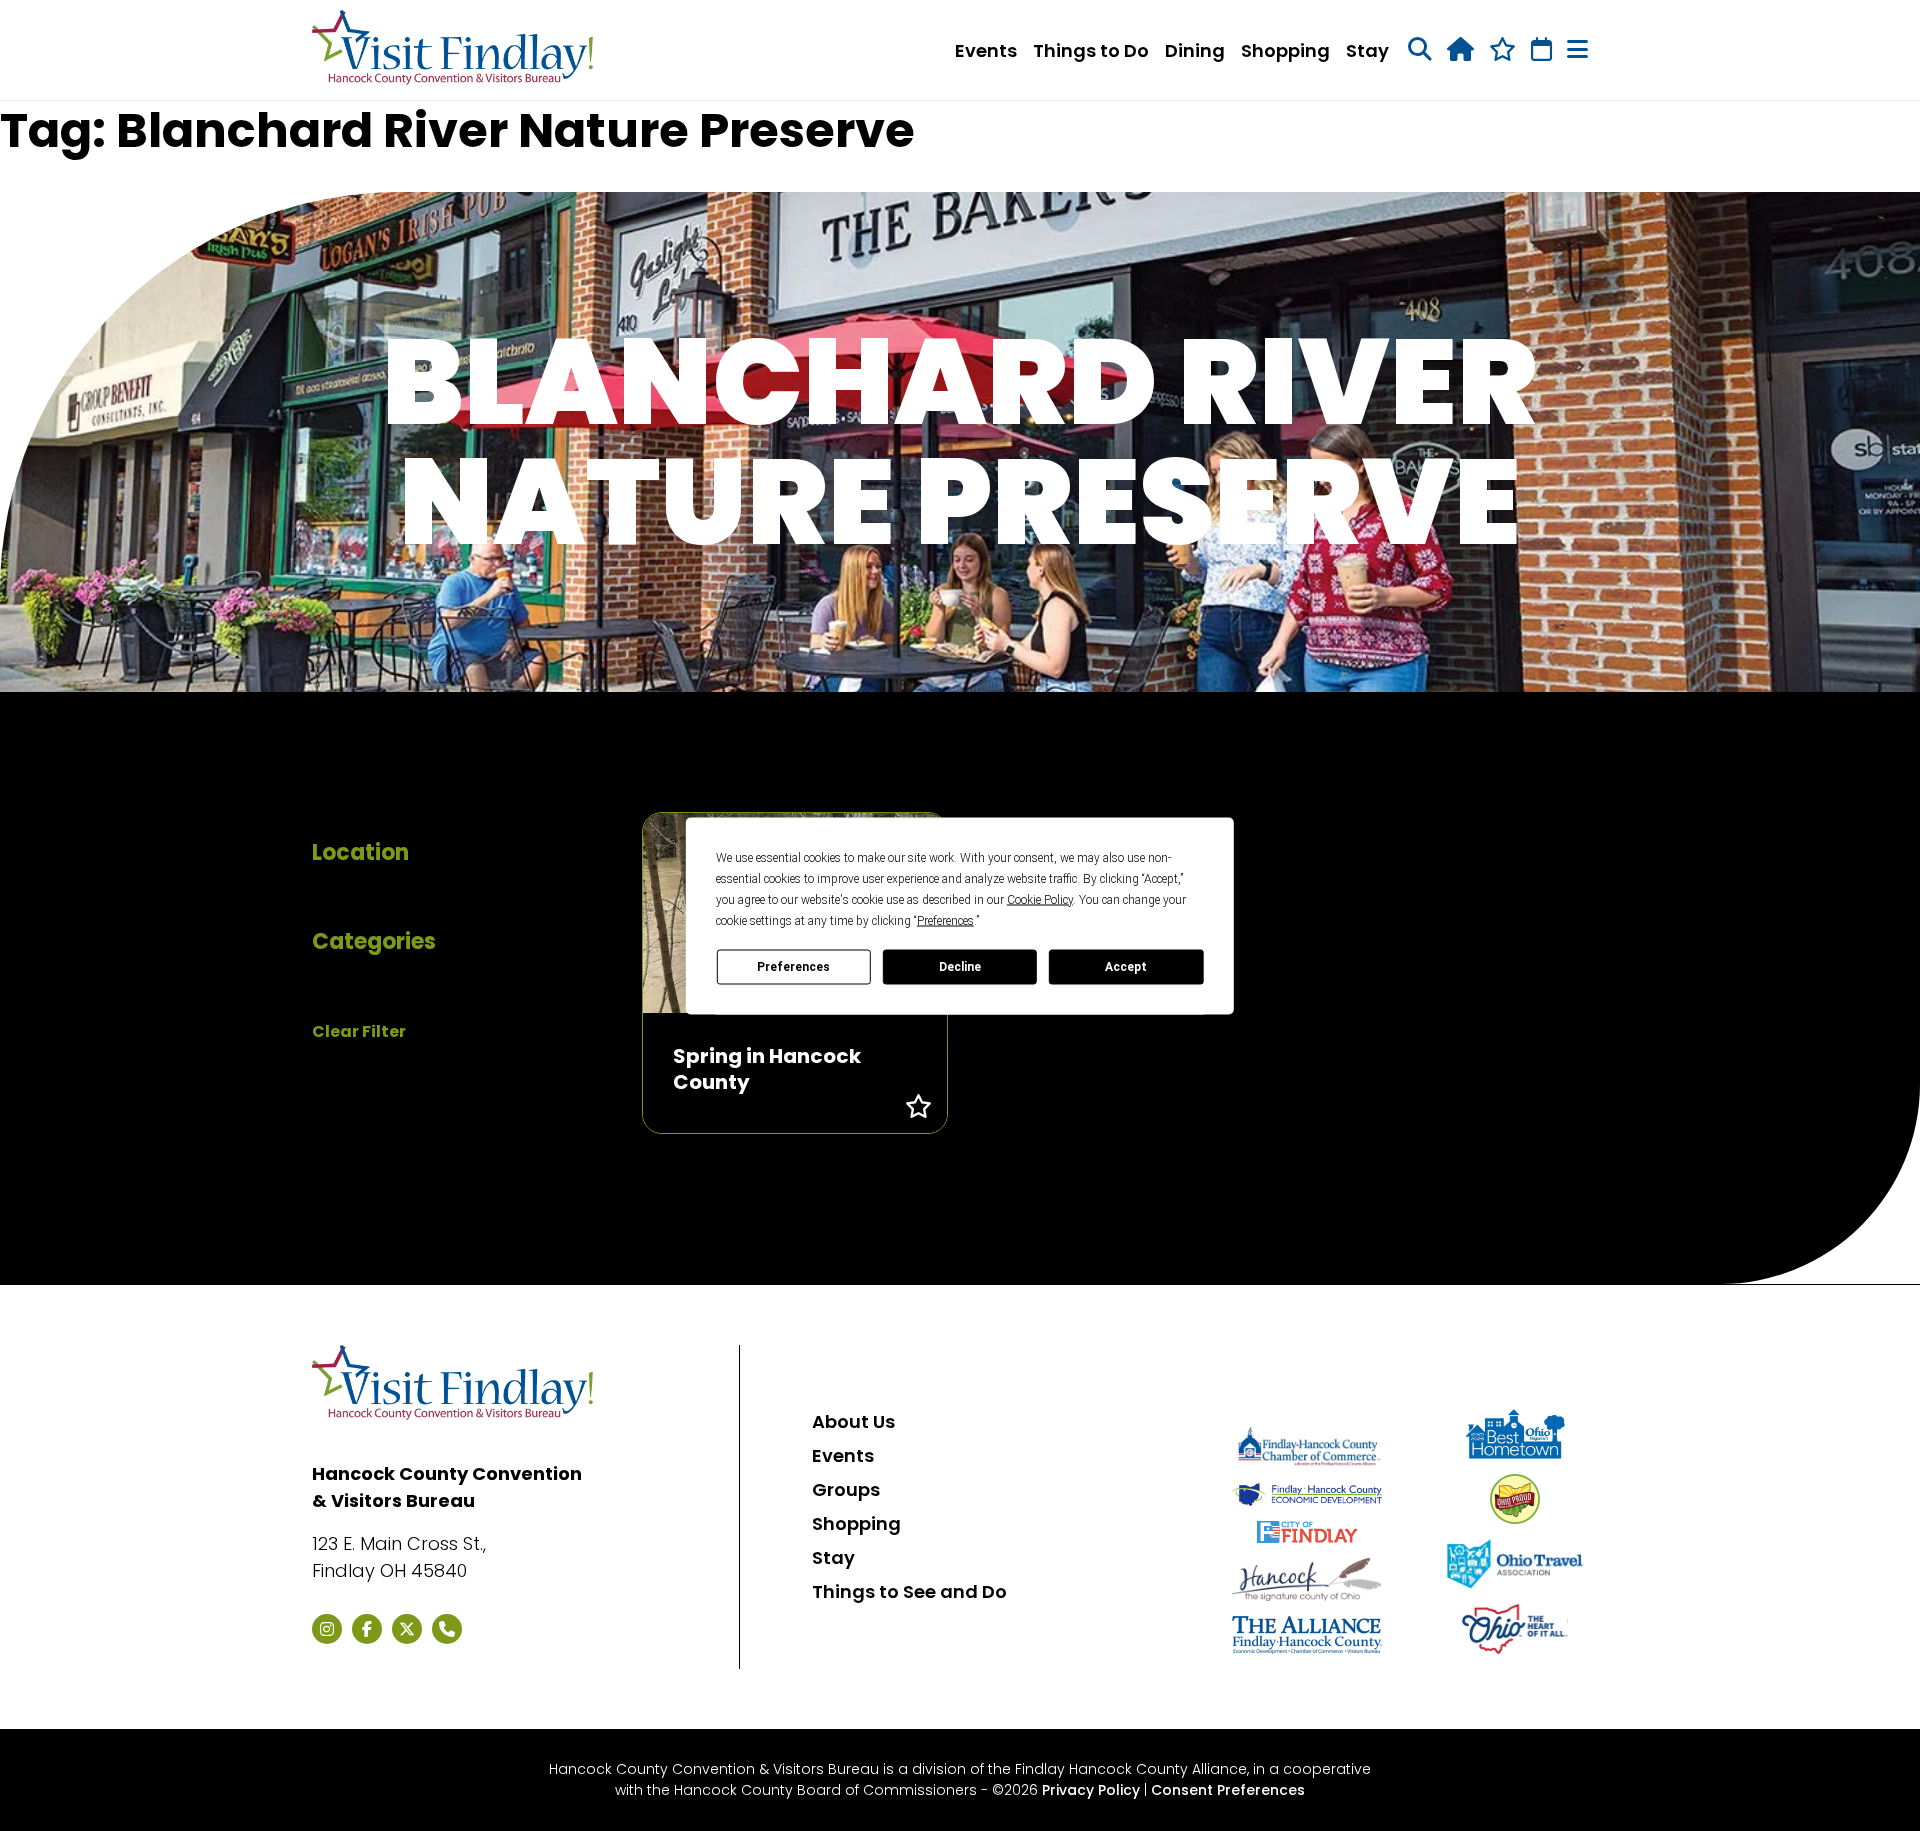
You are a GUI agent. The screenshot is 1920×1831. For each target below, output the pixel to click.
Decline (960, 967)
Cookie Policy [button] (1040, 899)
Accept (1126, 967)
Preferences (793, 967)
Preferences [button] (945, 920)
